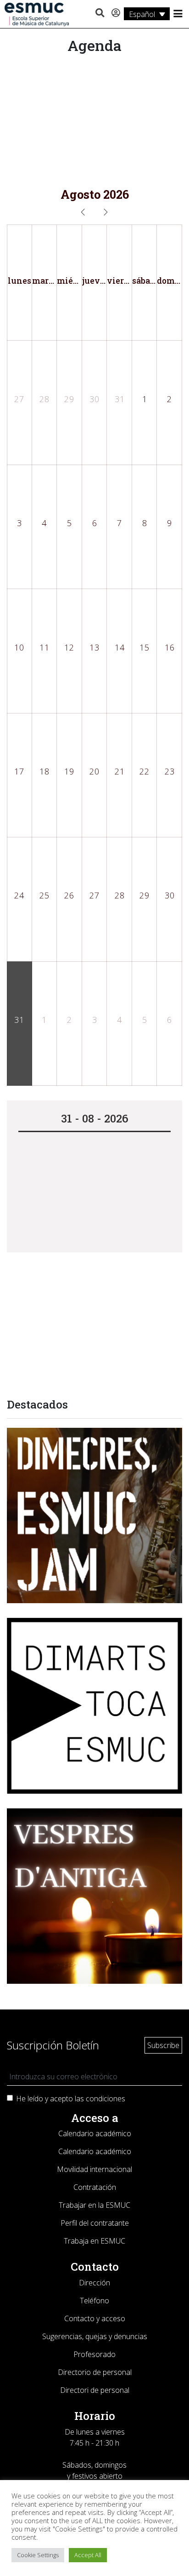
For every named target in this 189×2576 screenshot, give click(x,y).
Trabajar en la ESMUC (94, 2205)
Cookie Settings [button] (38, 2555)
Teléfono (94, 2301)
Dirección (94, 2283)
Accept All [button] (88, 2555)
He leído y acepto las (71, 2099)
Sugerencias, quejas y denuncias (95, 2336)
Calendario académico (95, 2133)
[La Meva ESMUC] (116, 13)
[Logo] (37, 14)
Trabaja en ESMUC (94, 2241)
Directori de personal (95, 2390)
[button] (100, 13)
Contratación (95, 2187)
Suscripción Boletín (53, 2045)
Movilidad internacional (94, 2169)
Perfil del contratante (95, 2223)
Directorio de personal (95, 2372)
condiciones (106, 2099)
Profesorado (94, 2354)
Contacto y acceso (95, 2318)
